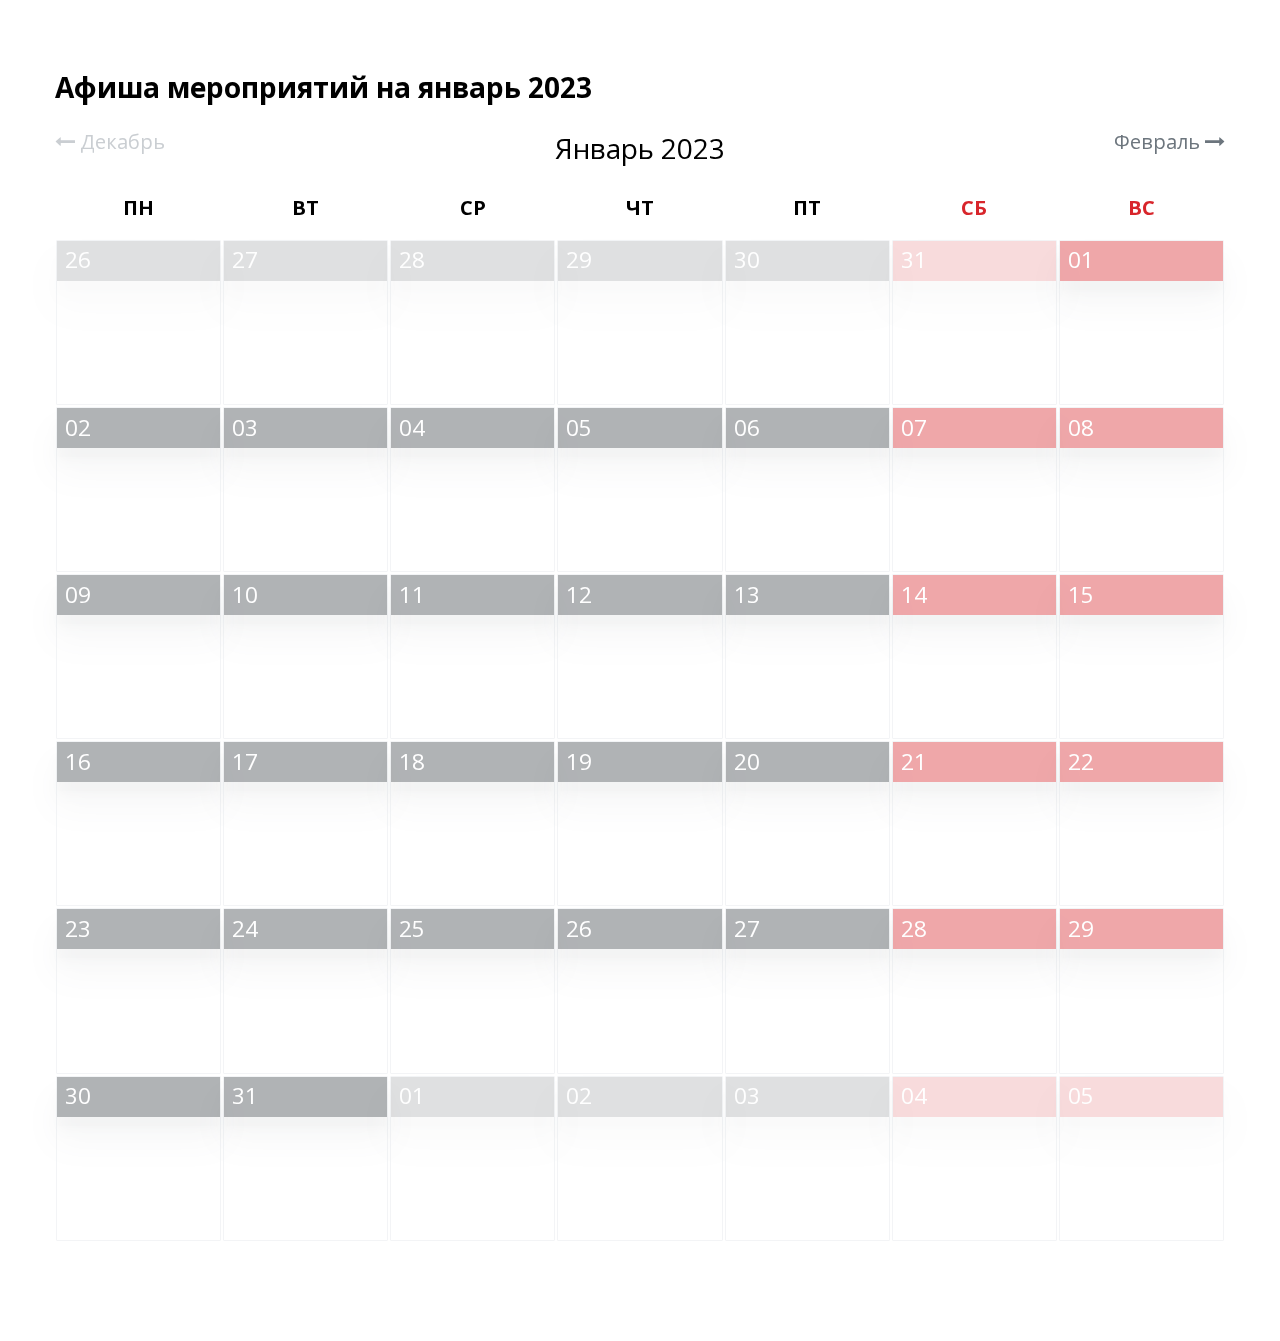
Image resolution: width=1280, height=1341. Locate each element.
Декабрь (120, 141)
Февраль (1159, 141)
